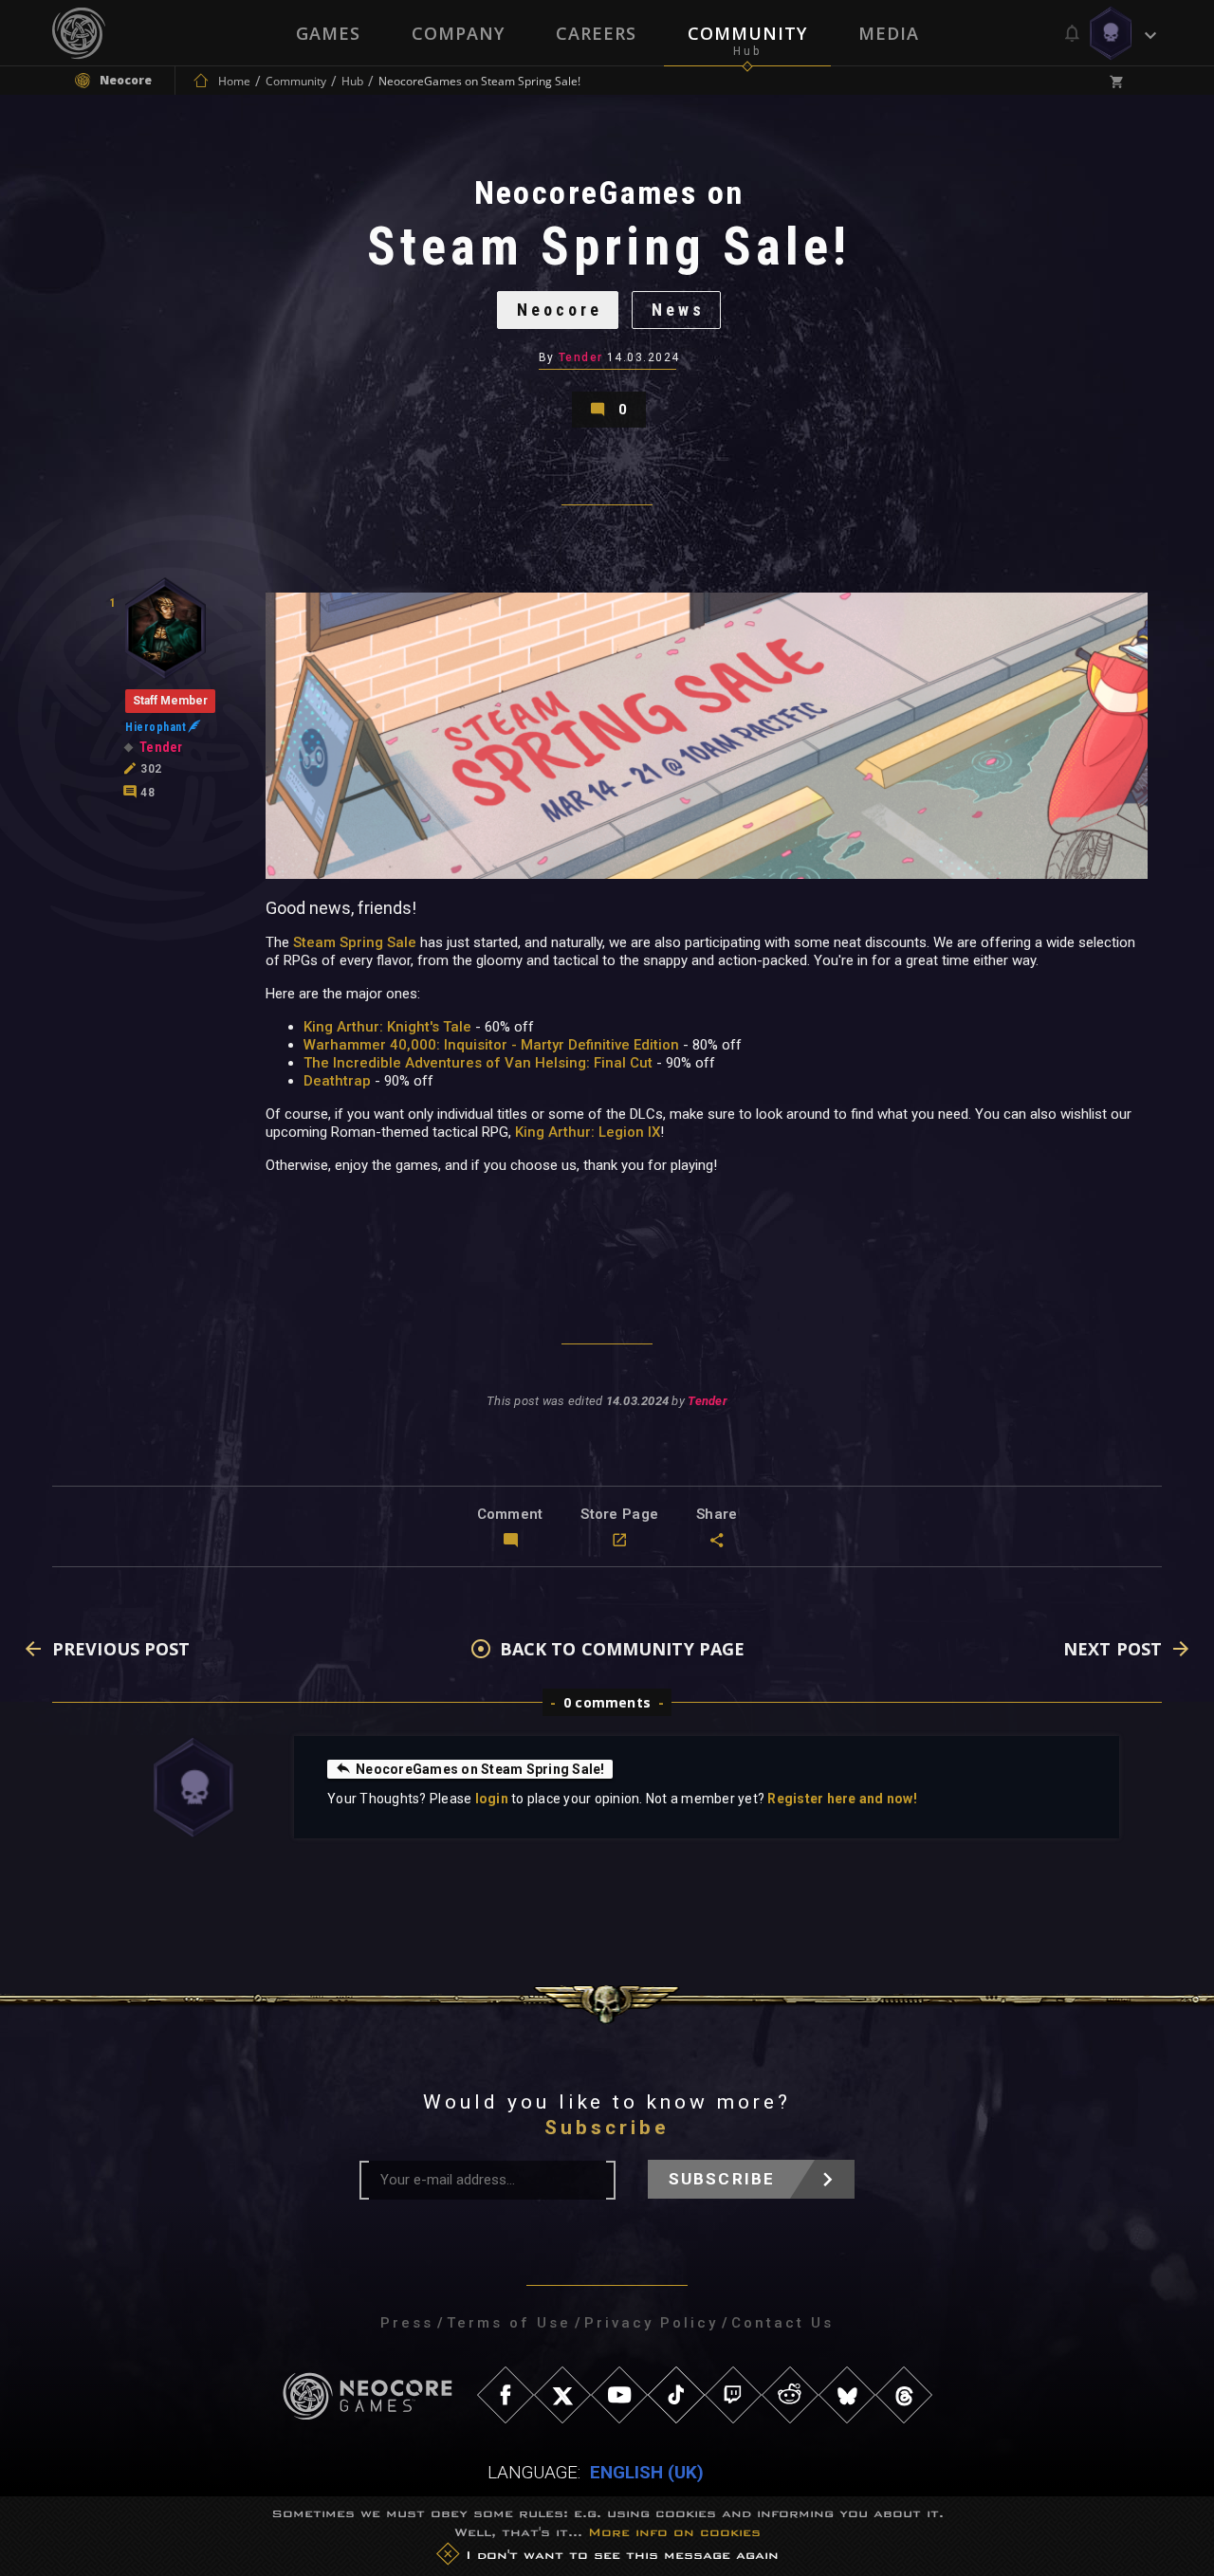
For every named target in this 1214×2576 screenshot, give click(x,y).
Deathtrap (337, 1081)
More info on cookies (674, 2532)
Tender (581, 357)
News (678, 310)
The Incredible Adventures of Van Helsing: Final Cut (478, 1063)
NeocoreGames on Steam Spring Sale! (480, 1769)
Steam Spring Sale (355, 942)
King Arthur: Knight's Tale (387, 1027)
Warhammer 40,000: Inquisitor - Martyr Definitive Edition (491, 1045)
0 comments (607, 1702)
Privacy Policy (651, 2323)
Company (458, 33)
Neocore (560, 310)
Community (747, 33)
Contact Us (782, 2323)
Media (889, 33)
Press (407, 2323)
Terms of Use (509, 2323)
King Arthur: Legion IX (588, 1132)
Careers (596, 33)
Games (328, 33)
